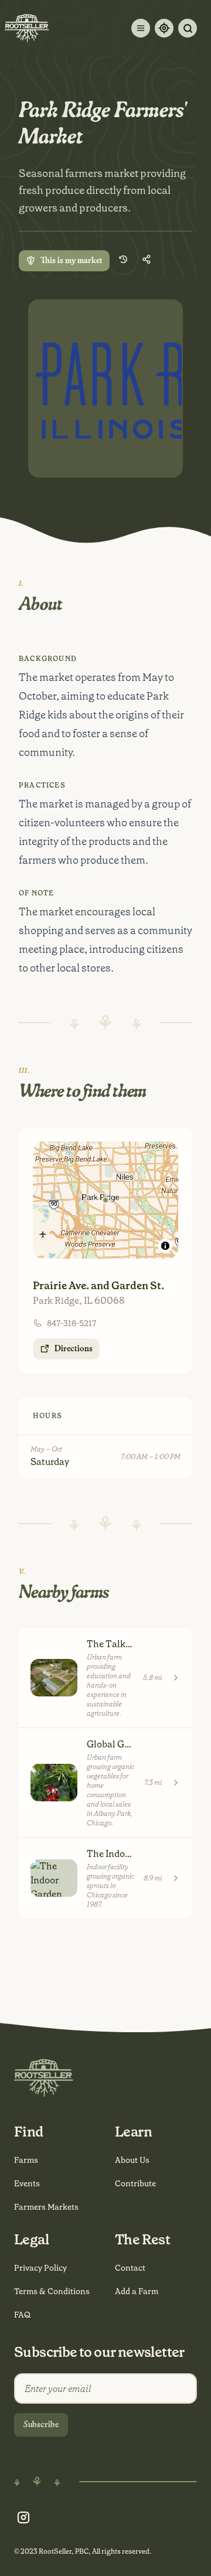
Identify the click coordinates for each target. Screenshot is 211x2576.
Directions (74, 1349)
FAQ (22, 2315)
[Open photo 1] (105, 389)
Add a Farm (137, 2291)
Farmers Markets (46, 2207)
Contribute (135, 2183)
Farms (26, 2160)
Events (27, 2183)
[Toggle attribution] (165, 1246)
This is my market (72, 261)
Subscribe (41, 2425)
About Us (132, 2160)
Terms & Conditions (52, 2291)
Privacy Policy (40, 2268)
